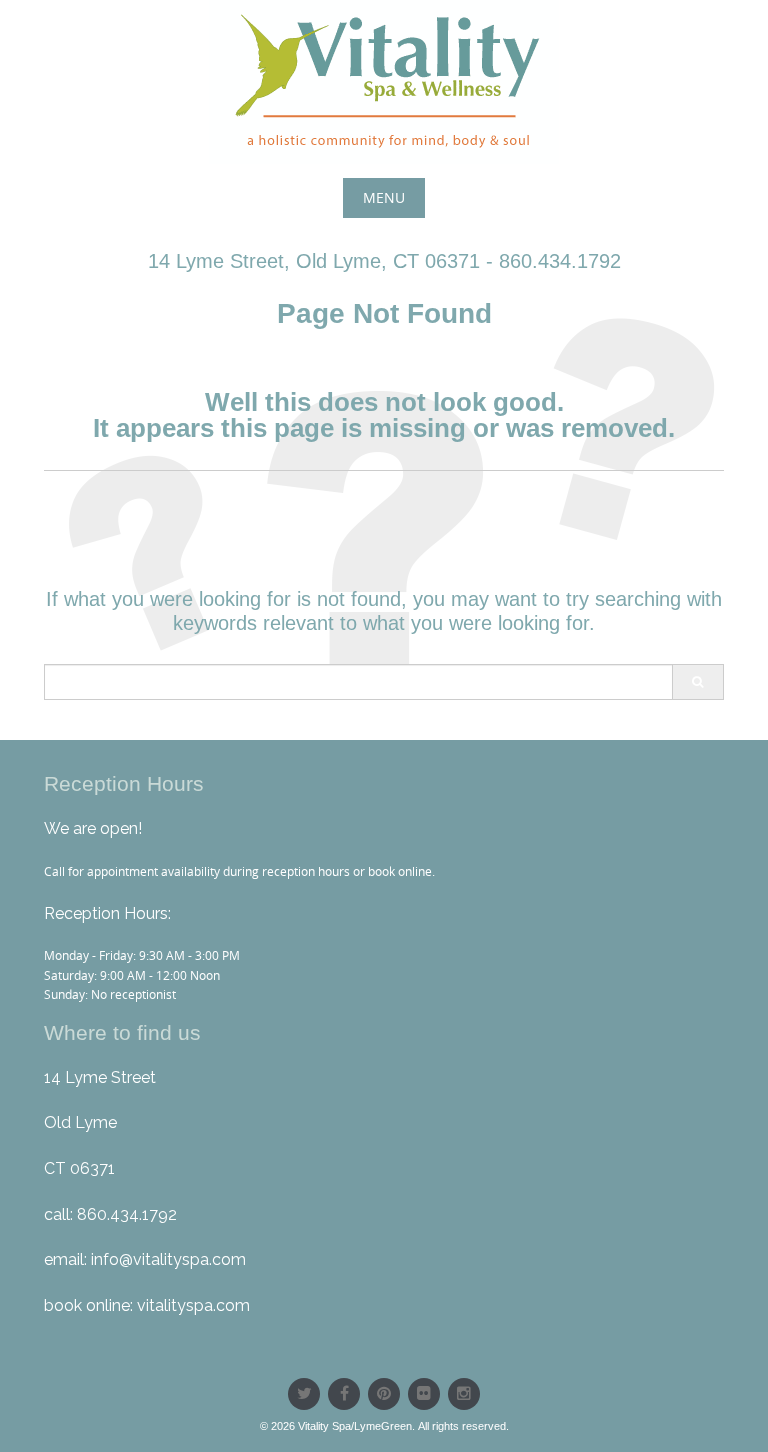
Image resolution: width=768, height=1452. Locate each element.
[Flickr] (424, 1394)
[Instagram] (464, 1394)
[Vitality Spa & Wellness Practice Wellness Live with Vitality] (384, 82)
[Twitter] (304, 1394)
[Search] (697, 682)
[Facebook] (344, 1394)
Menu (384, 197)
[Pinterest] (384, 1394)
